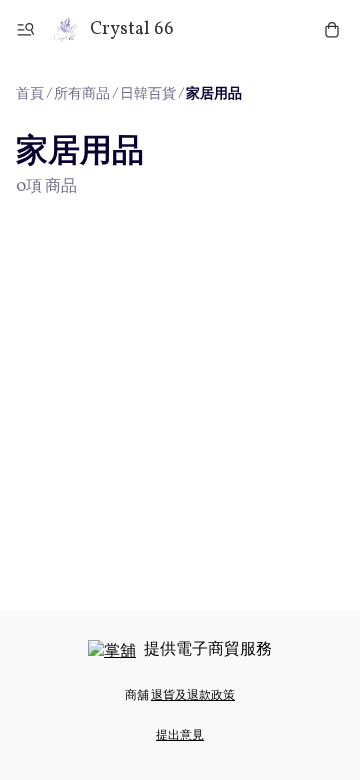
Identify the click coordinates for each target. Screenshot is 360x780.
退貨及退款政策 (193, 696)
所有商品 (82, 94)
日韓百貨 (148, 94)
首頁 (30, 94)
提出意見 (180, 736)
